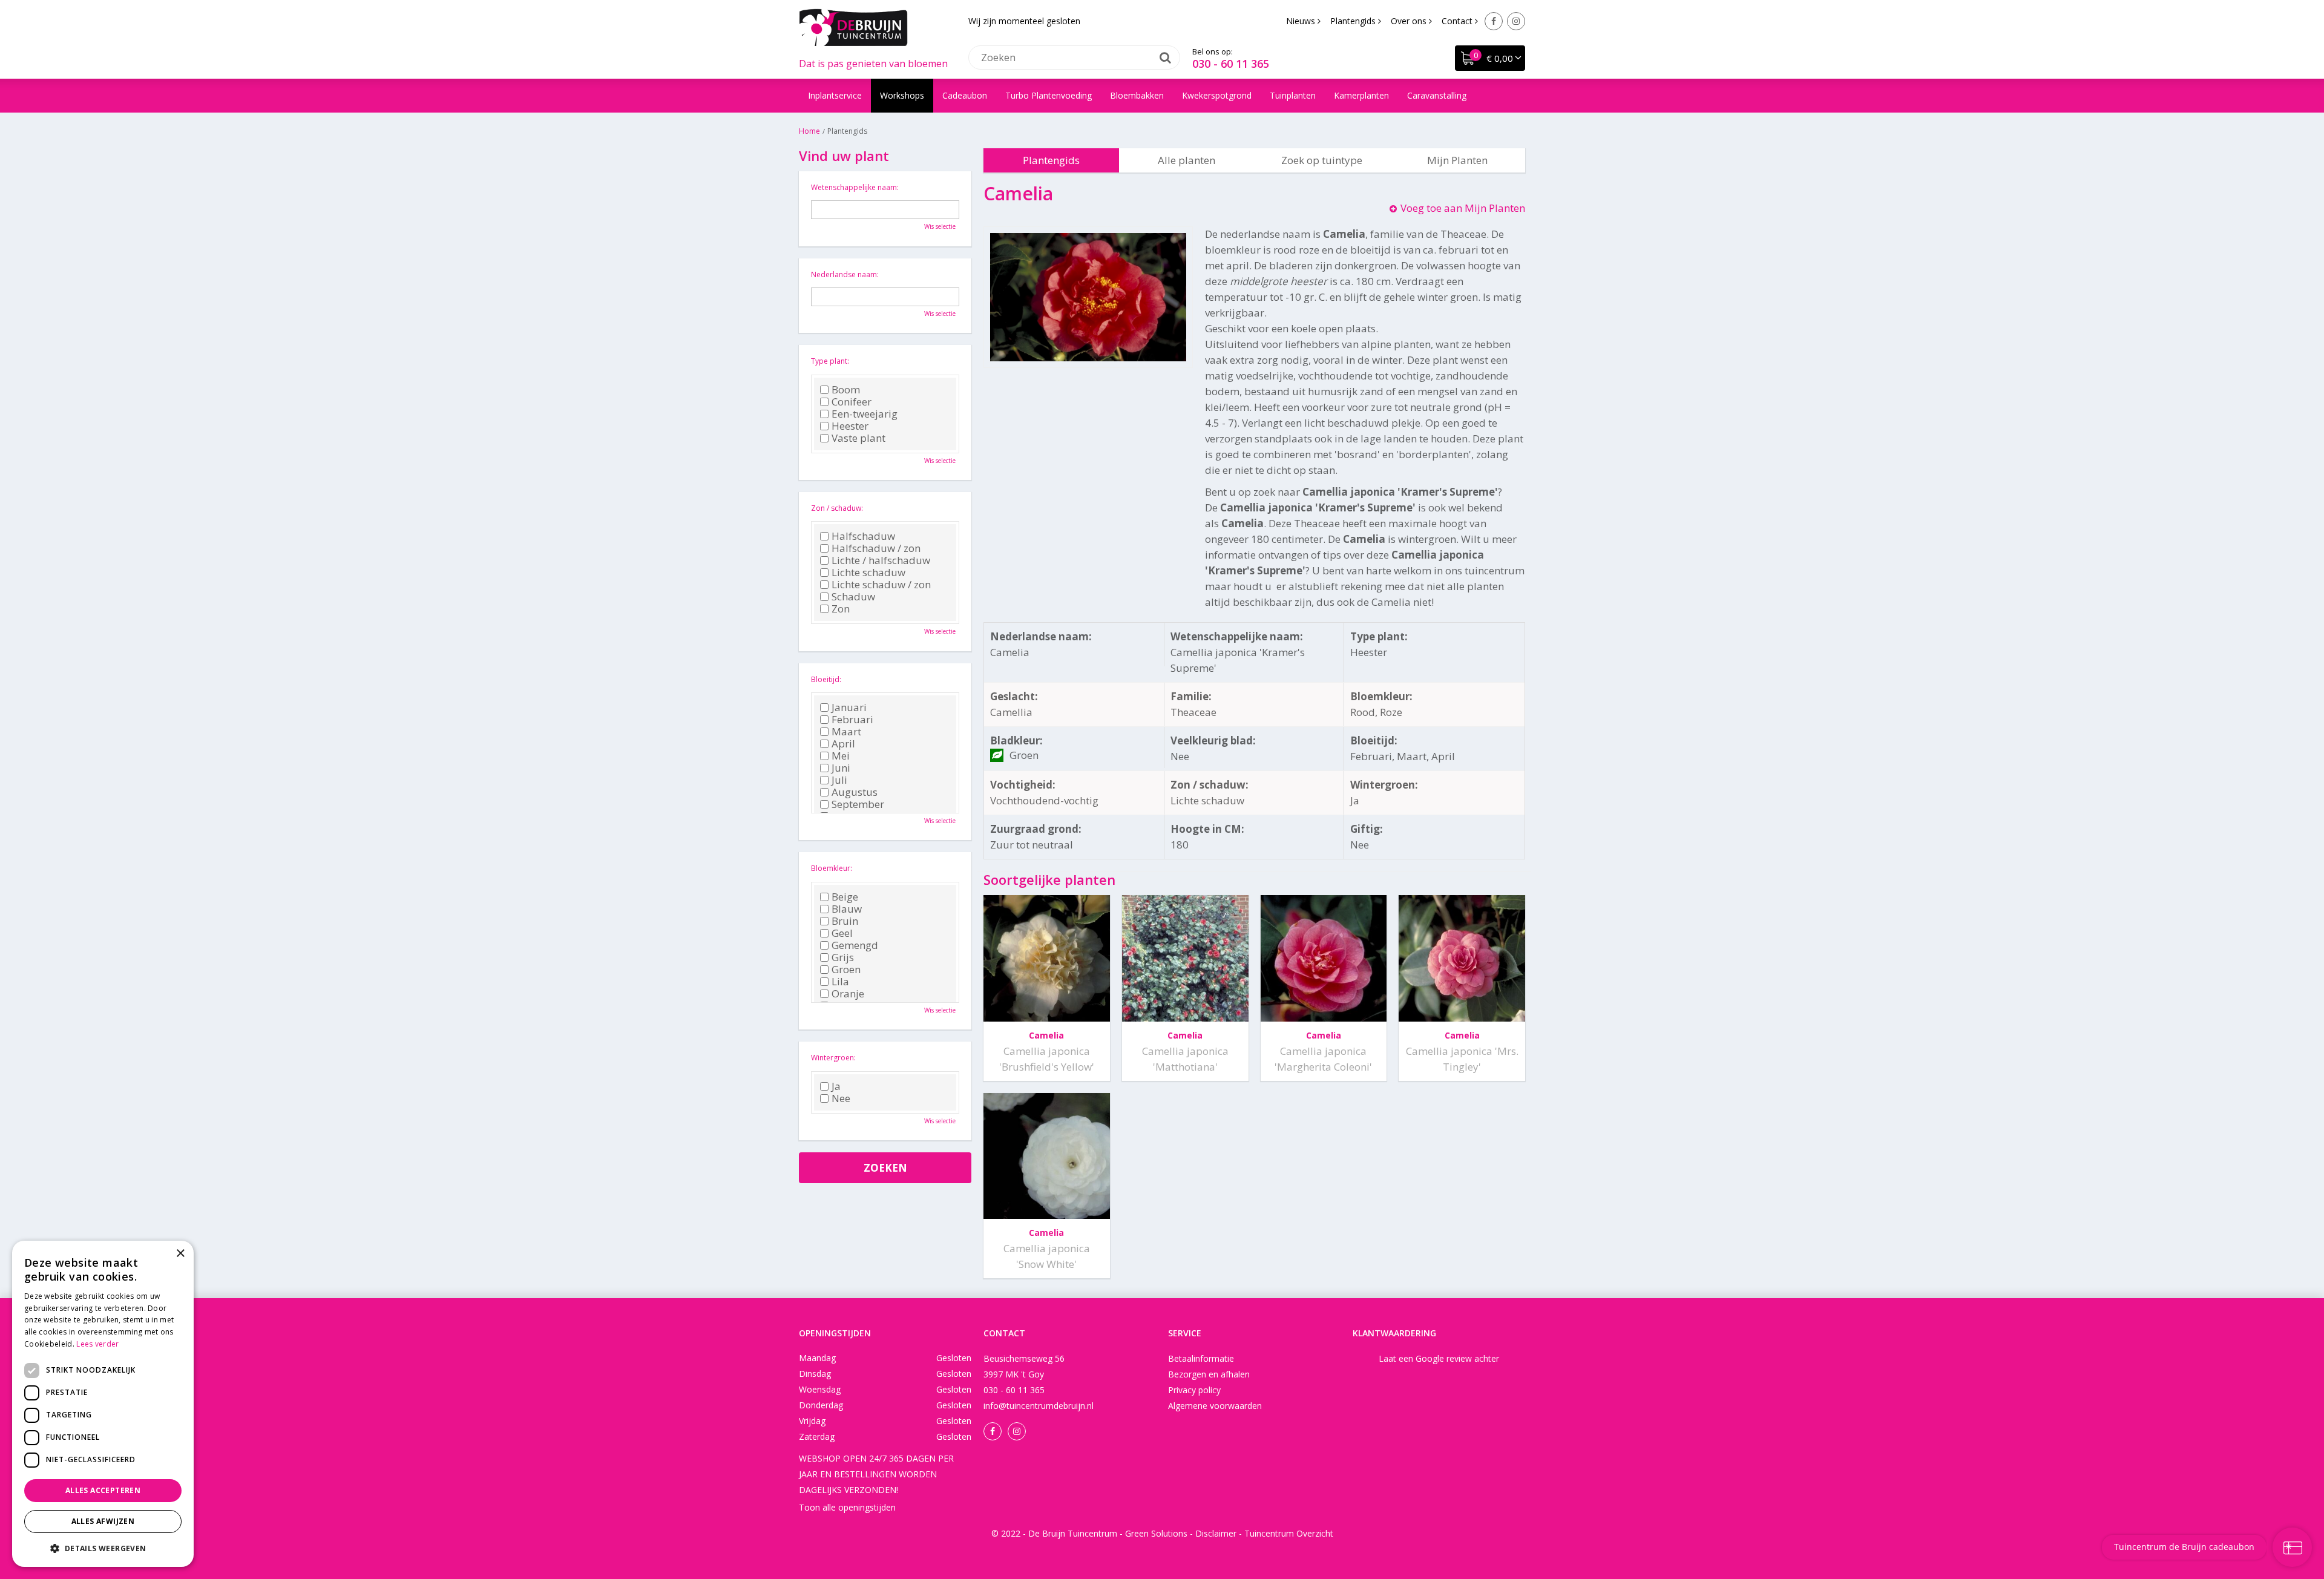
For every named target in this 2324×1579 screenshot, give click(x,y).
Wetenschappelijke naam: (855, 187)
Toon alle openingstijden (847, 1507)
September (858, 804)
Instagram (1516, 21)
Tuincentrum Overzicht (1289, 1533)
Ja (836, 1086)
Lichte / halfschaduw (881, 560)
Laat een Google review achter (1439, 1358)
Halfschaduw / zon (876, 548)
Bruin (845, 921)
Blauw (847, 909)
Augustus (855, 792)
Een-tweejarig (865, 414)
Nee (841, 1098)
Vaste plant (858, 438)
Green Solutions (1156, 1533)
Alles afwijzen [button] (103, 1521)
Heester (850, 426)
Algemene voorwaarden (1215, 1406)
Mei (841, 756)
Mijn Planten (1457, 160)
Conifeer (852, 402)
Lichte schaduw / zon (881, 585)
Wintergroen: (833, 1058)
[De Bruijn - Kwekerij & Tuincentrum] (853, 27)
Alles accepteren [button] (103, 1490)
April (843, 744)
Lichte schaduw (868, 573)
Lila (840, 982)
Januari (849, 707)
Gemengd (855, 945)
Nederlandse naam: (845, 274)
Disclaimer (1216, 1533)
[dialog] (103, 1404)
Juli (839, 780)
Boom (846, 390)
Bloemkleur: (832, 868)
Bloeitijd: (826, 679)
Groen (846, 970)
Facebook (1494, 21)
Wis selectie (940, 226)
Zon (841, 609)
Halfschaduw (863, 536)
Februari (852, 720)
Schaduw (853, 597)
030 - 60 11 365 (1231, 64)
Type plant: (830, 361)
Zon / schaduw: (837, 508)
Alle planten (1187, 160)
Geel (842, 933)
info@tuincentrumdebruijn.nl (1039, 1406)
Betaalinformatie (1201, 1358)
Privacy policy (1194, 1390)
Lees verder (97, 1344)
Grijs (843, 957)
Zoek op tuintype (1322, 160)
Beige (845, 897)
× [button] (180, 1254)
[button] (103, 1548)
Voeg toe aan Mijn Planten (1463, 208)
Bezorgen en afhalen (1209, 1374)
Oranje (848, 994)
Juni (841, 768)
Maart (846, 732)
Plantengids (1051, 160)
